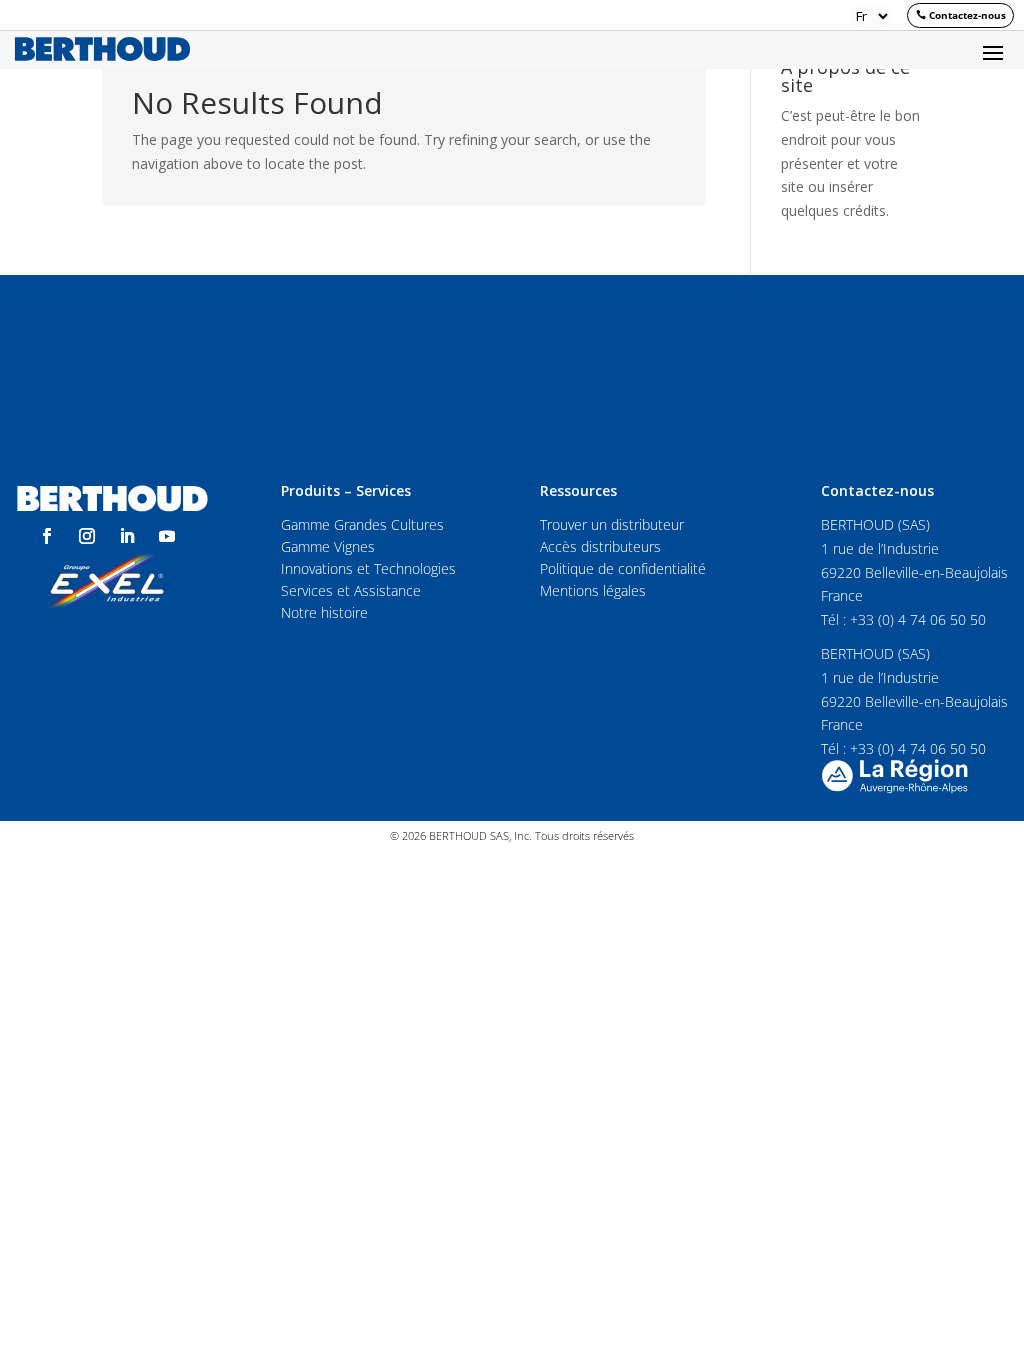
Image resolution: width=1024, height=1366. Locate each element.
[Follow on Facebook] (47, 536)
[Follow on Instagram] (87, 536)
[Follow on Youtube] (167, 536)
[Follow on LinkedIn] (127, 536)
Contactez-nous (967, 15)
